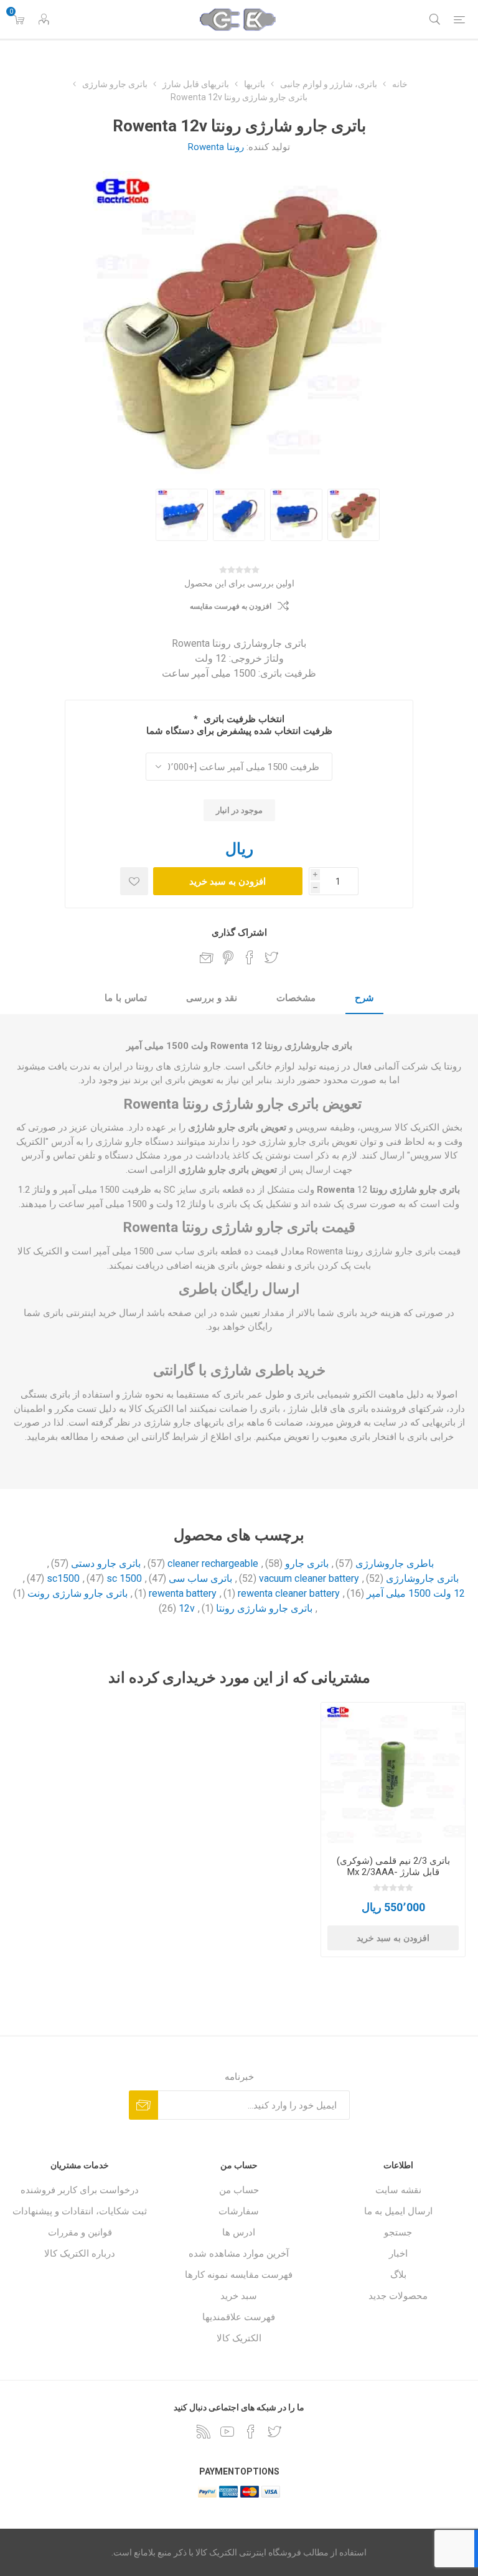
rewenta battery (183, 1593)
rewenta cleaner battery (289, 1593)
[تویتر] (274, 2432)
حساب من (239, 2190)
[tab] (364, 999)
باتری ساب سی (200, 1578)
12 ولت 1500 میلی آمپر (416, 1593)
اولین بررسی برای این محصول (239, 583)
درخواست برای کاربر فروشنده (80, 2190)
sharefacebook (250, 957)
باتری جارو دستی (106, 1563)
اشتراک (143, 2105)
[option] (354, 515)
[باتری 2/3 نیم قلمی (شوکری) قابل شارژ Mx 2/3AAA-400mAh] (393, 1775)
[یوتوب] (227, 2432)
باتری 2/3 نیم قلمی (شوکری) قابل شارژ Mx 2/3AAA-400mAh (393, 1872)
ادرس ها (239, 2232)
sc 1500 (124, 1578)
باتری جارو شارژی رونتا (264, 1608)
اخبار (398, 2254)
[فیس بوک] (251, 2432)
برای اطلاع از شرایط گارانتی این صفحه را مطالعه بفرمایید (139, 1437)
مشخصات (296, 998)
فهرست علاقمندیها (239, 2317)
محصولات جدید (398, 2296)
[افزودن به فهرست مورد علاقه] (134, 881)
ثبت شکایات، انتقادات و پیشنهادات (80, 2211)
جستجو (398, 2232)
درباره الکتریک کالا (80, 2254)
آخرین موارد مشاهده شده (239, 2254)
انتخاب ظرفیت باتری (243, 719)
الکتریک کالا (239, 2338)
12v (187, 1608)
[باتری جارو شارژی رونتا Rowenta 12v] (354, 515)
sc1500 (63, 1578)
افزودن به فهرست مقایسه (231, 606)
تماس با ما (126, 998)
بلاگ (398, 2275)
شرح (364, 998)
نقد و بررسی (212, 998)
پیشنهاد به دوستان (207, 957)
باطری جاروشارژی (395, 1563)
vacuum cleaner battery (309, 1578)
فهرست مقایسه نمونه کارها (239, 2275)
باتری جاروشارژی (422, 1578)
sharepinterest (228, 957)
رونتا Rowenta (216, 147)
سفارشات (239, 2211)
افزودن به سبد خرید (227, 881)
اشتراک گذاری (239, 933)
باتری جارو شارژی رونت (77, 1593)
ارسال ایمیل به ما (398, 2211)
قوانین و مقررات (80, 2232)
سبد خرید (239, 2296)
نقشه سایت (398, 2190)
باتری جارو (307, 1563)
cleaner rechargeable (213, 1563)
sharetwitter (271, 957)
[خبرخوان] (204, 2432)
